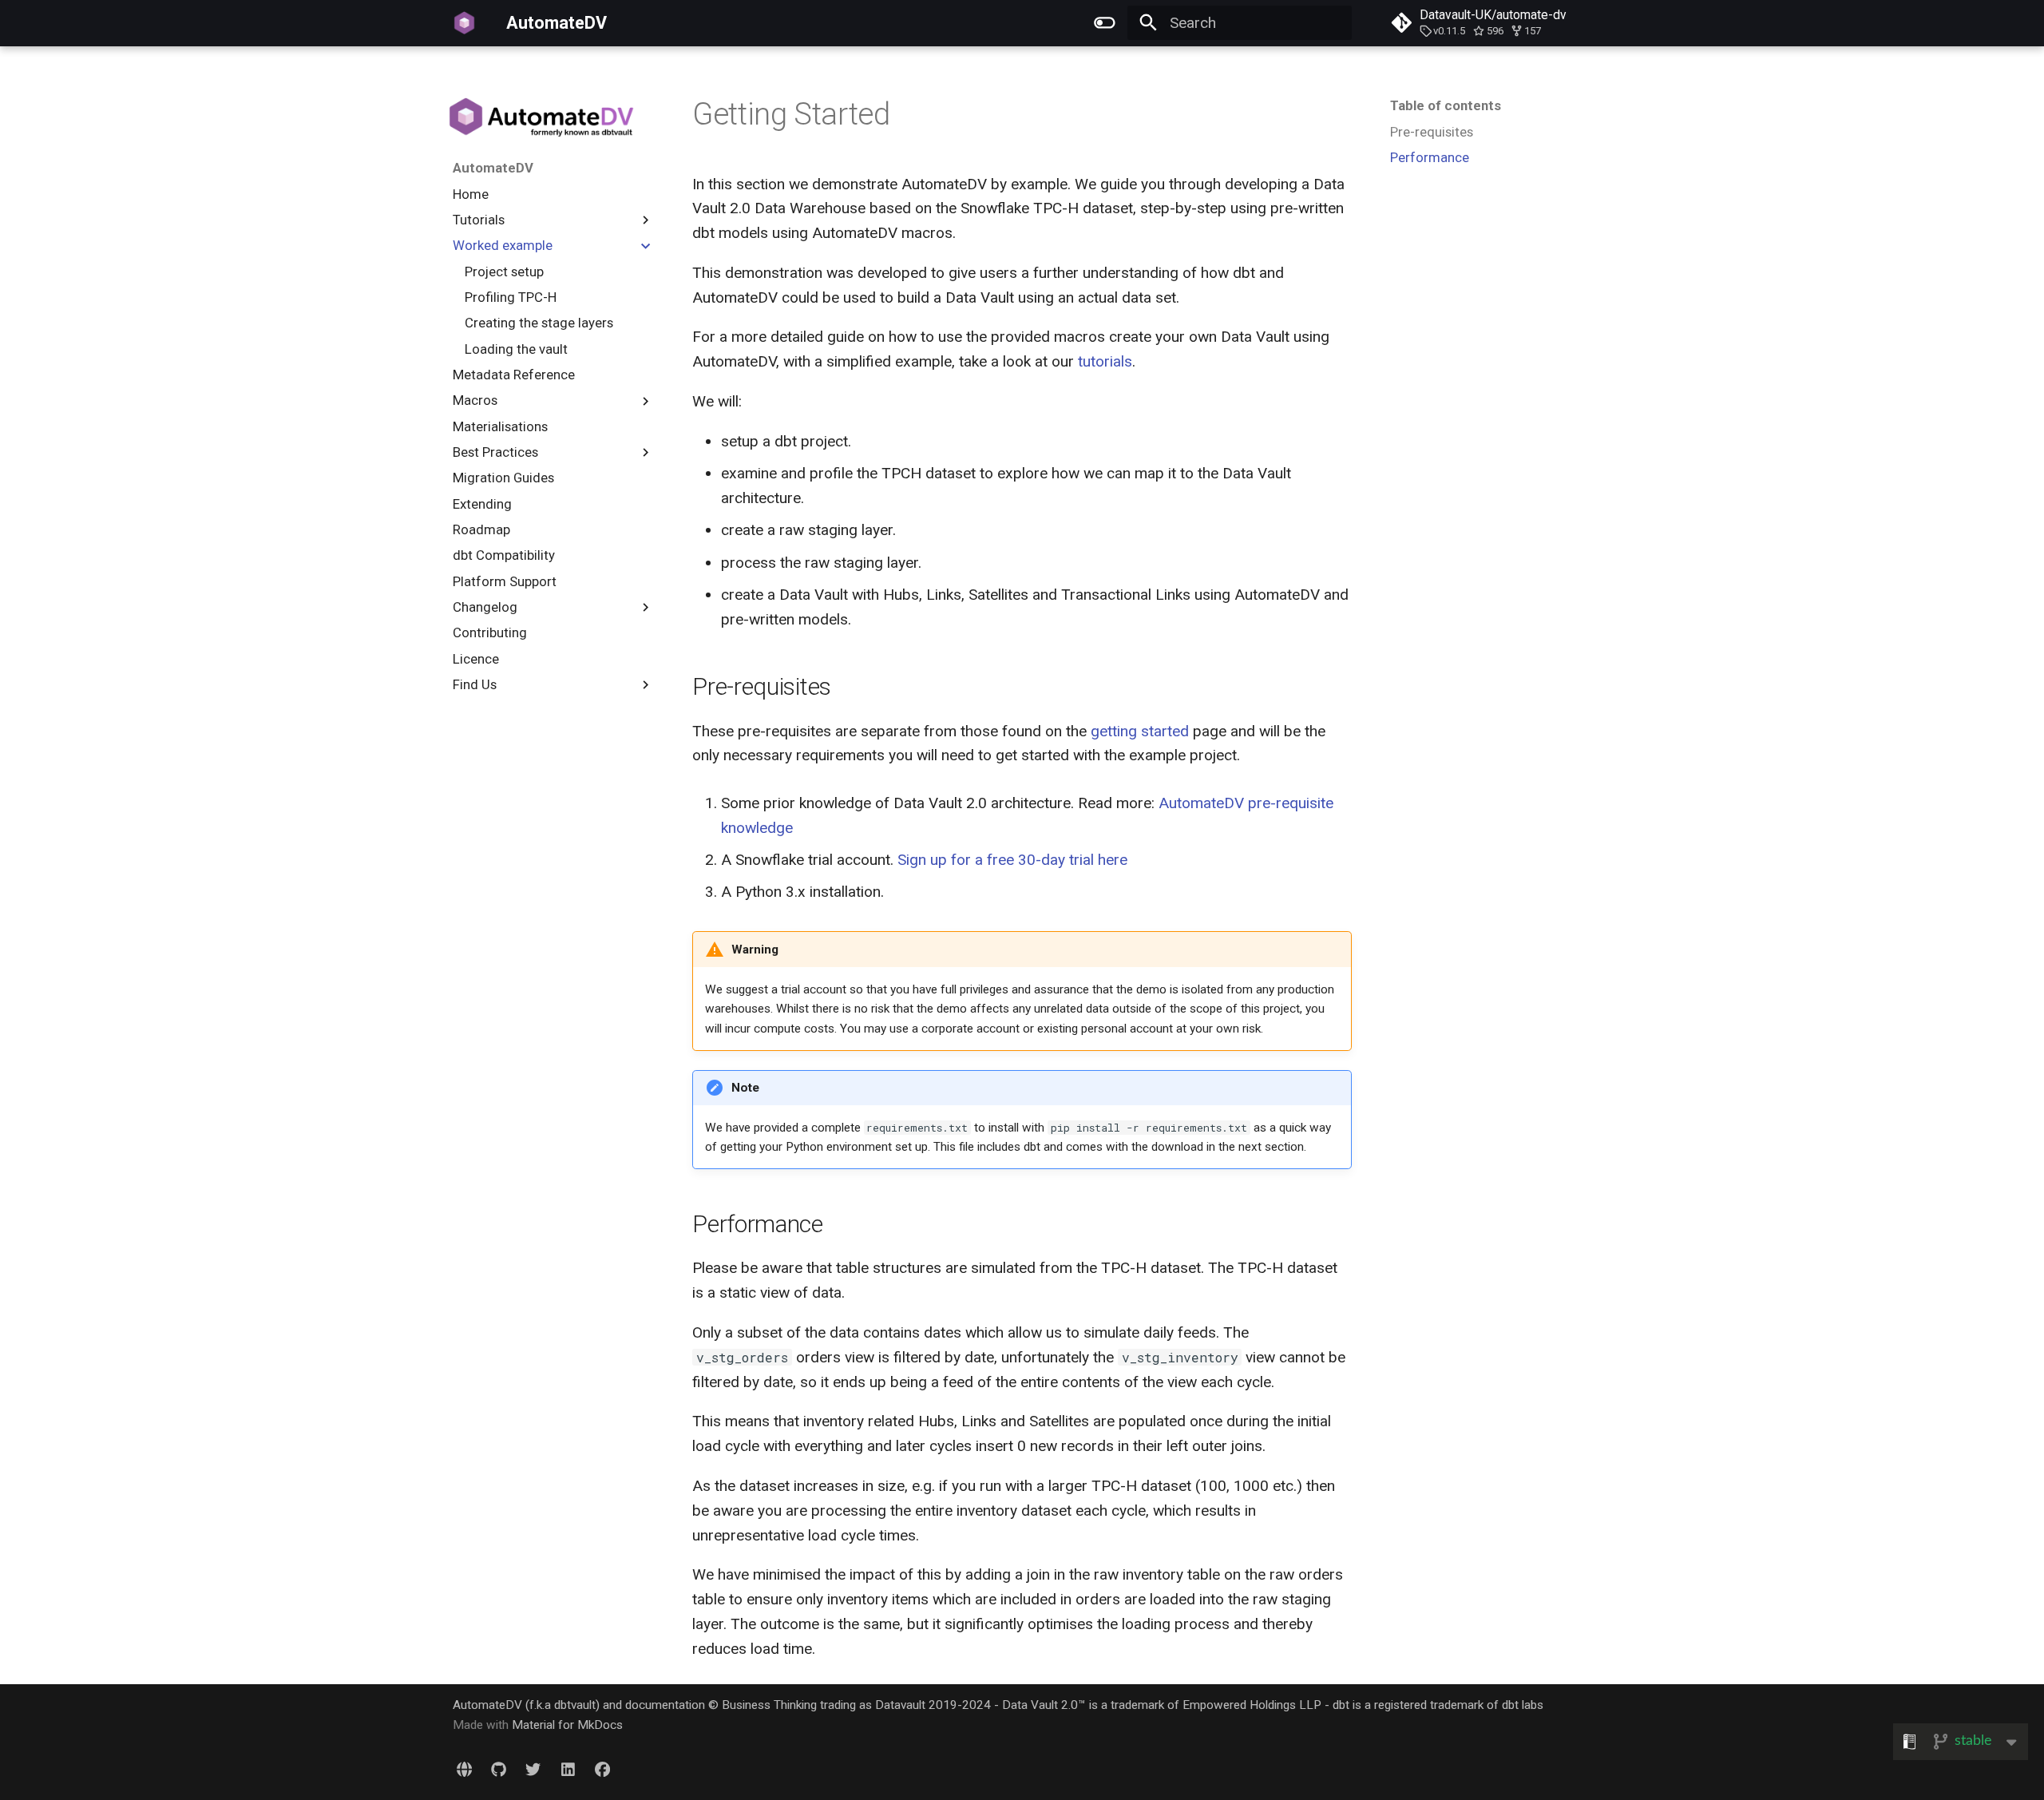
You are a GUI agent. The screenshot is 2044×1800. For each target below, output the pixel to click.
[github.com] (499, 1770)
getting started (1140, 731)
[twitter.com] (533, 1770)
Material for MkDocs (567, 1725)
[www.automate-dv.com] (464, 1770)
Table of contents (1446, 105)
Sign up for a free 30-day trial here (1012, 860)
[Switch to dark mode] (1104, 23)
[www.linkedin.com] (568, 1770)
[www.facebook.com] (602, 1770)
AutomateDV (493, 168)
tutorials (1105, 361)
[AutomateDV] (465, 23)
